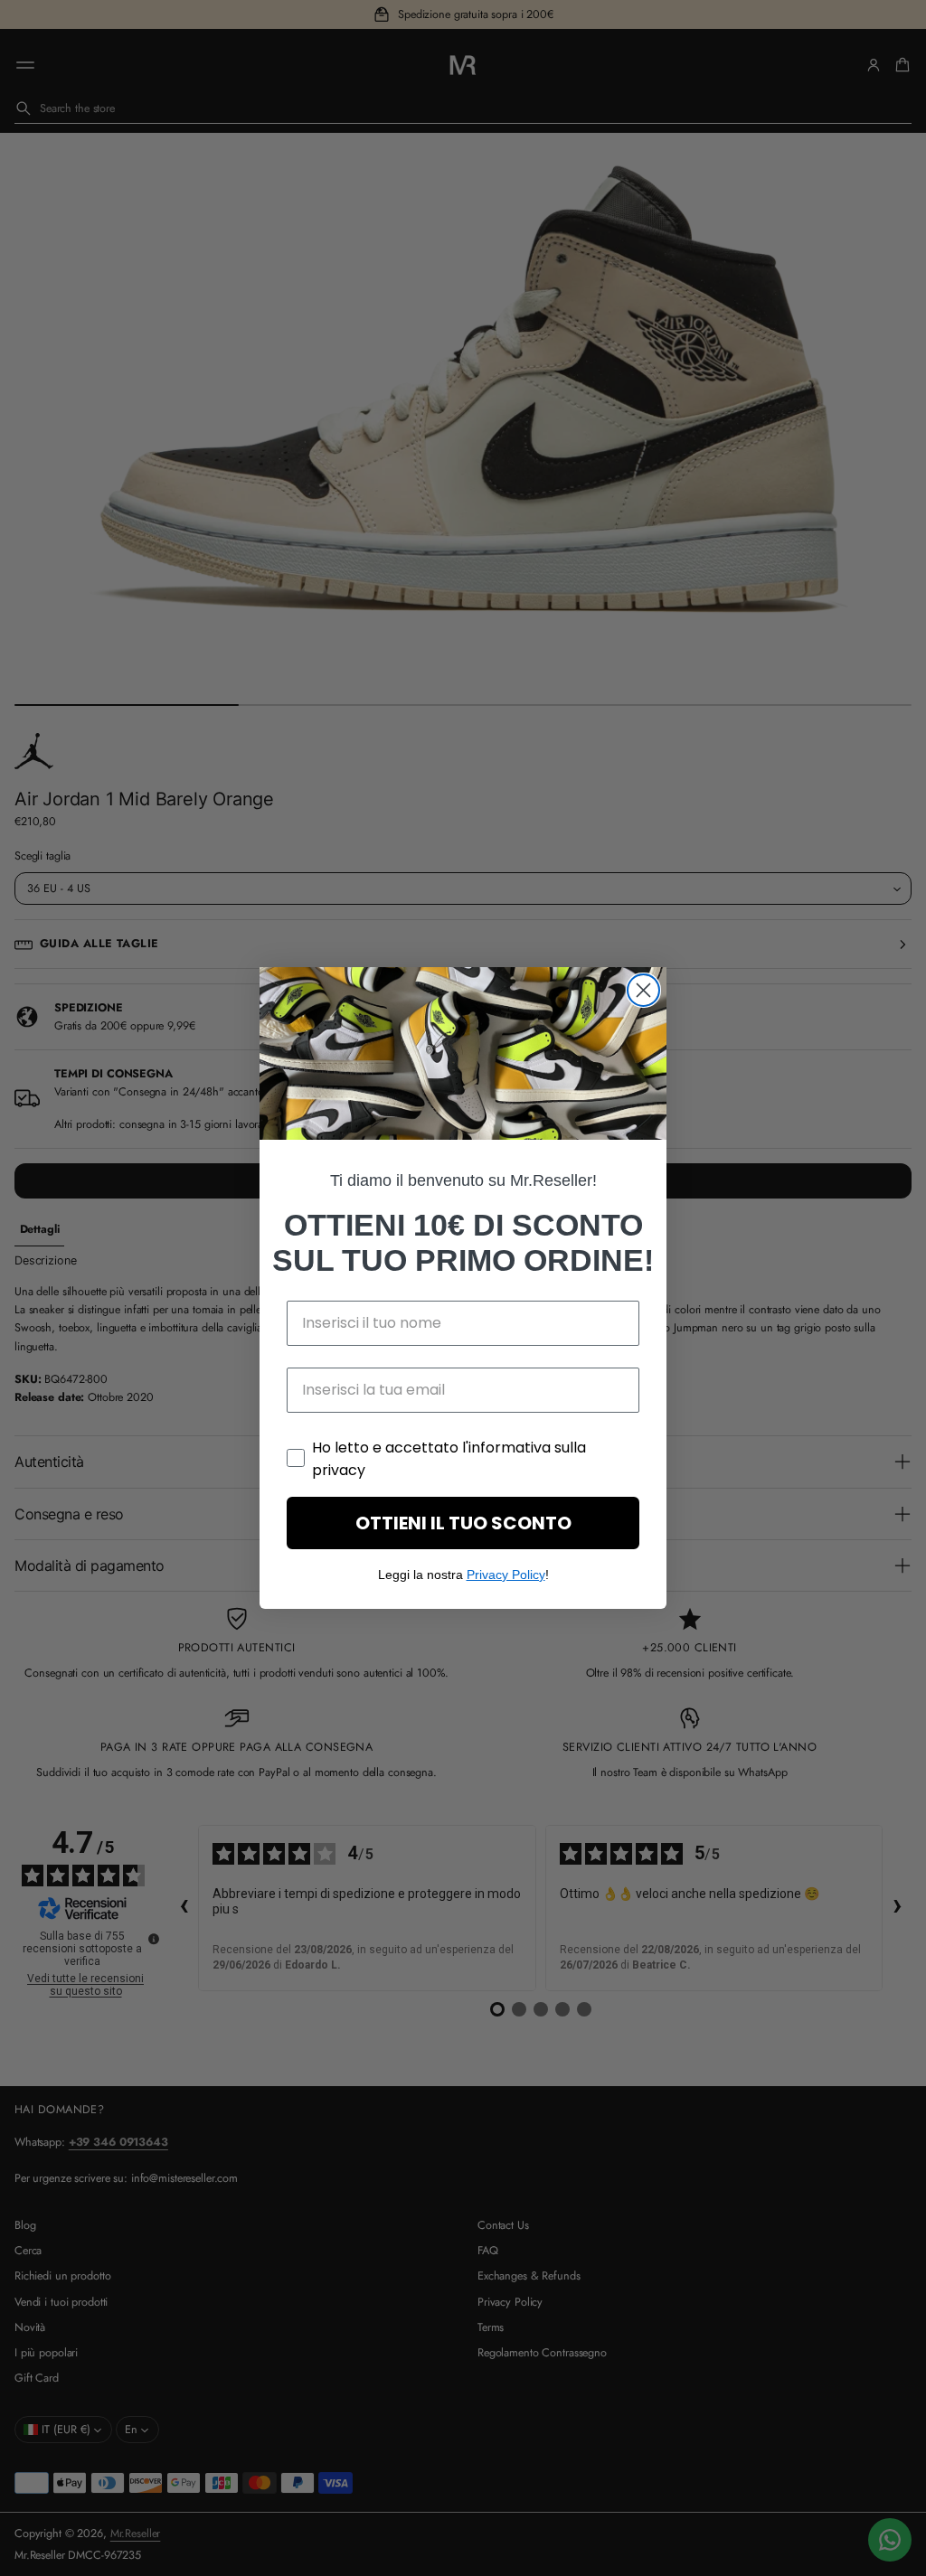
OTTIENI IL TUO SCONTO (463, 1523)
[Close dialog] (643, 990)
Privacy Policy (506, 1575)
